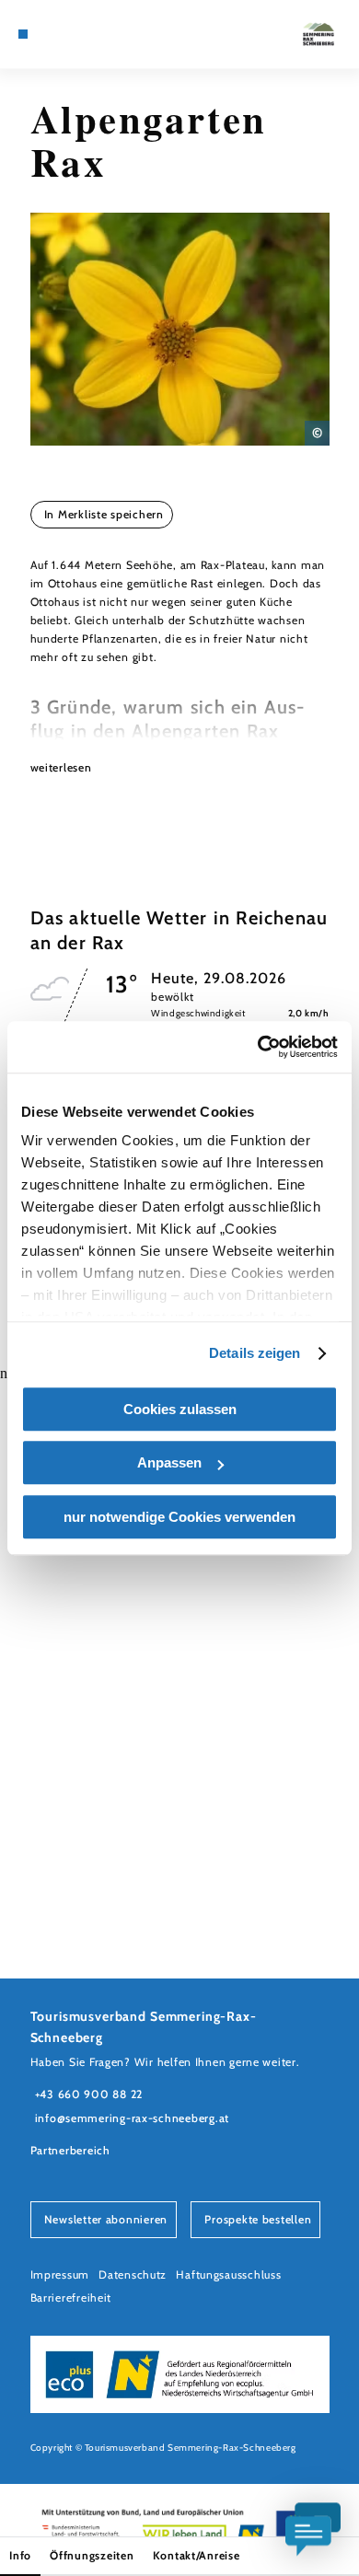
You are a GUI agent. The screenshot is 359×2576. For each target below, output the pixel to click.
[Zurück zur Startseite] (318, 34)
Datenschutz (133, 2274)
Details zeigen (255, 1353)
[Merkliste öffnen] (79, 34)
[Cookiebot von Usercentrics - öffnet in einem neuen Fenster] (258, 1047)
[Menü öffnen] (23, 34)
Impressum (60, 2274)
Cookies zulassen (180, 1409)
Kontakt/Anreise (197, 2555)
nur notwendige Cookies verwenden (179, 1517)
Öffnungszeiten (92, 2555)
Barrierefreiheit (71, 2298)
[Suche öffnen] (93, 34)
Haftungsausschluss (228, 2274)
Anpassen (169, 1462)
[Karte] (51, 34)
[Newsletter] (65, 34)
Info (20, 2555)
